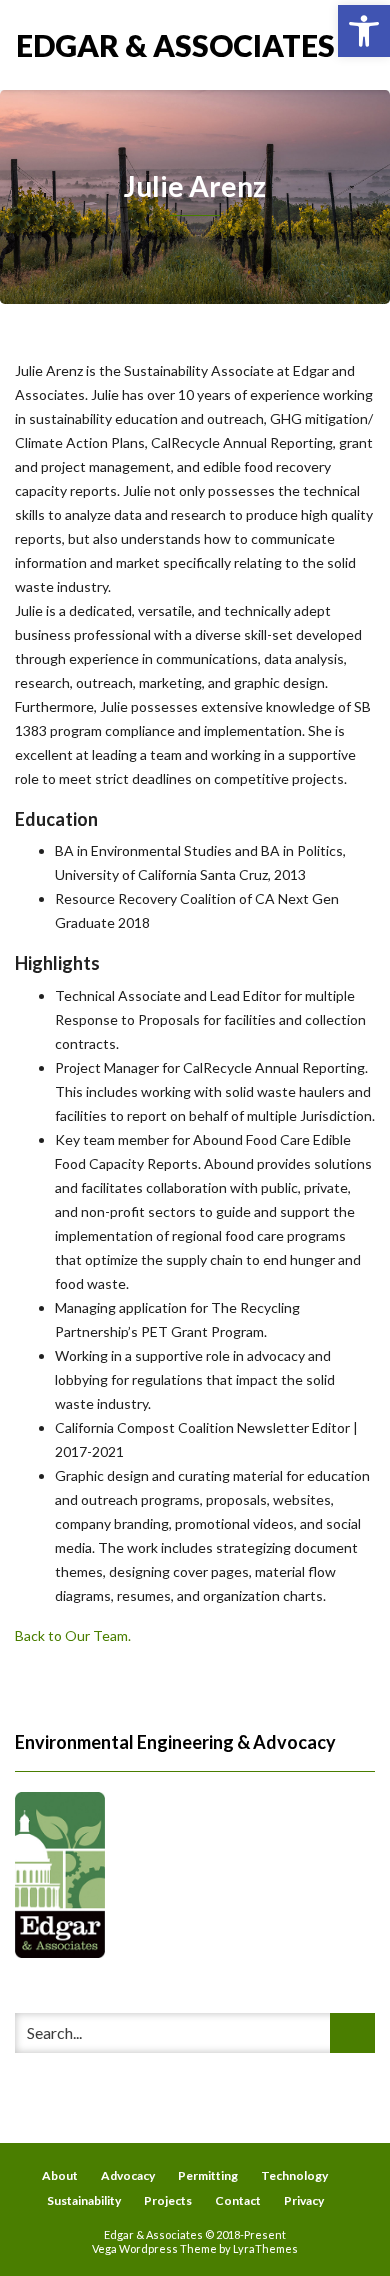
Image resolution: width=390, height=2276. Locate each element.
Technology (294, 2175)
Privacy (304, 2200)
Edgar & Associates (105, 45)
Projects (168, 2200)
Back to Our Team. (73, 1635)
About (60, 2175)
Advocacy (128, 2175)
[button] (364, 31)
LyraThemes (265, 2248)
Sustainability (84, 2200)
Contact (238, 2200)
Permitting (208, 2175)
